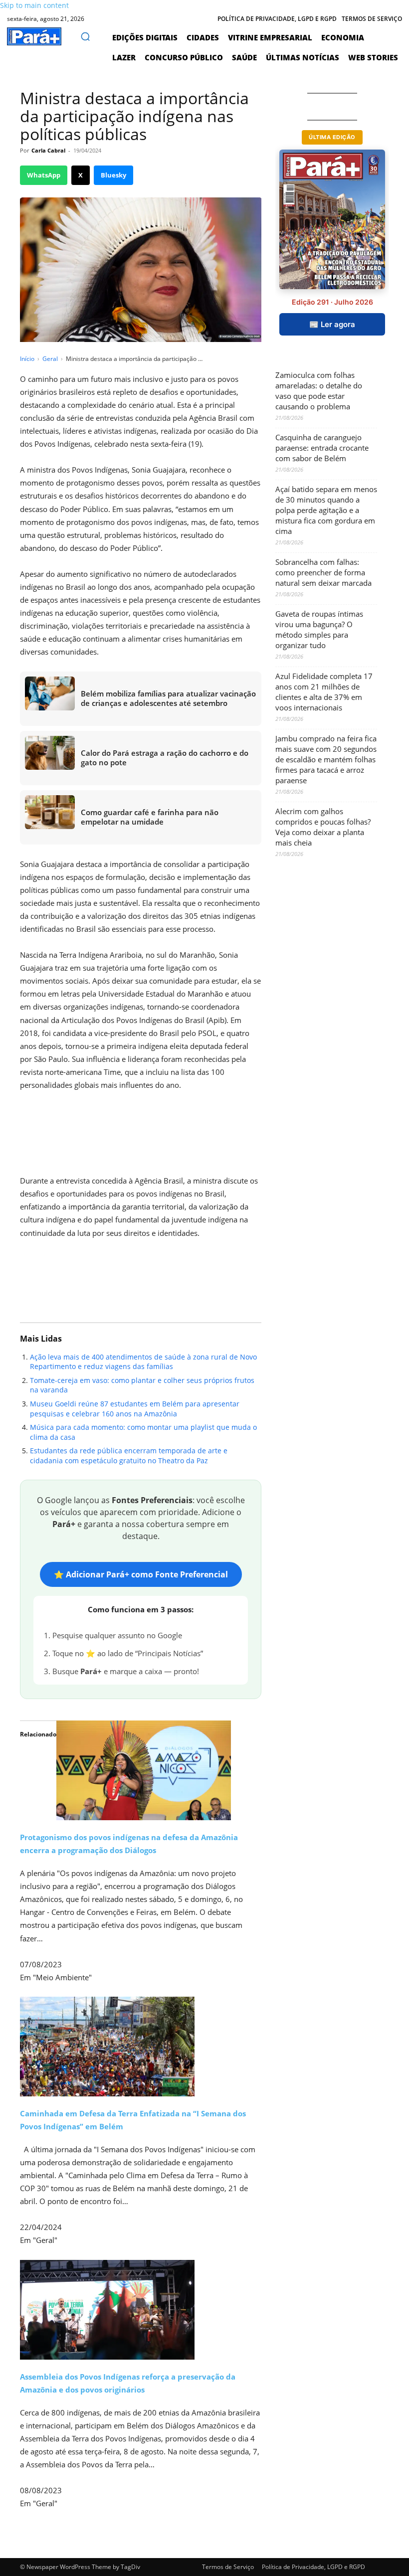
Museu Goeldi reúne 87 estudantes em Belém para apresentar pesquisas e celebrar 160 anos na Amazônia (135, 1409)
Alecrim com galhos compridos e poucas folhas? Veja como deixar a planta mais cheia (323, 827)
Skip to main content (34, 5)
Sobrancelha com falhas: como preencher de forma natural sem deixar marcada (323, 572)
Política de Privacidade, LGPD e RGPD (313, 2567)
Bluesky (113, 175)
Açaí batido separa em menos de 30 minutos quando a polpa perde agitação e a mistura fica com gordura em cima (326, 510)
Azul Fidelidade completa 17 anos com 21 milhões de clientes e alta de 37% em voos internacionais (324, 692)
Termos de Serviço (228, 2567)
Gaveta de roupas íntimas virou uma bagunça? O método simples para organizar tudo (319, 629)
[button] (85, 36)
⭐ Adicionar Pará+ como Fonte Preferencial (141, 1574)
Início (27, 359)
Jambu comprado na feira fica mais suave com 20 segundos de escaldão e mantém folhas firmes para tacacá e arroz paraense (326, 759)
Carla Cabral (48, 150)
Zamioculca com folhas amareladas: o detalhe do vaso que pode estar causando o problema (319, 391)
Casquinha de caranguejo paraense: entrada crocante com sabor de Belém (322, 448)
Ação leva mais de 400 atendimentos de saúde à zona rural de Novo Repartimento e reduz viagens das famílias (143, 1362)
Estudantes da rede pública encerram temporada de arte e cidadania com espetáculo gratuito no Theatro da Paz (129, 1456)
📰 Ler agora (332, 324)
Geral (50, 359)
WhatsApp (44, 175)
